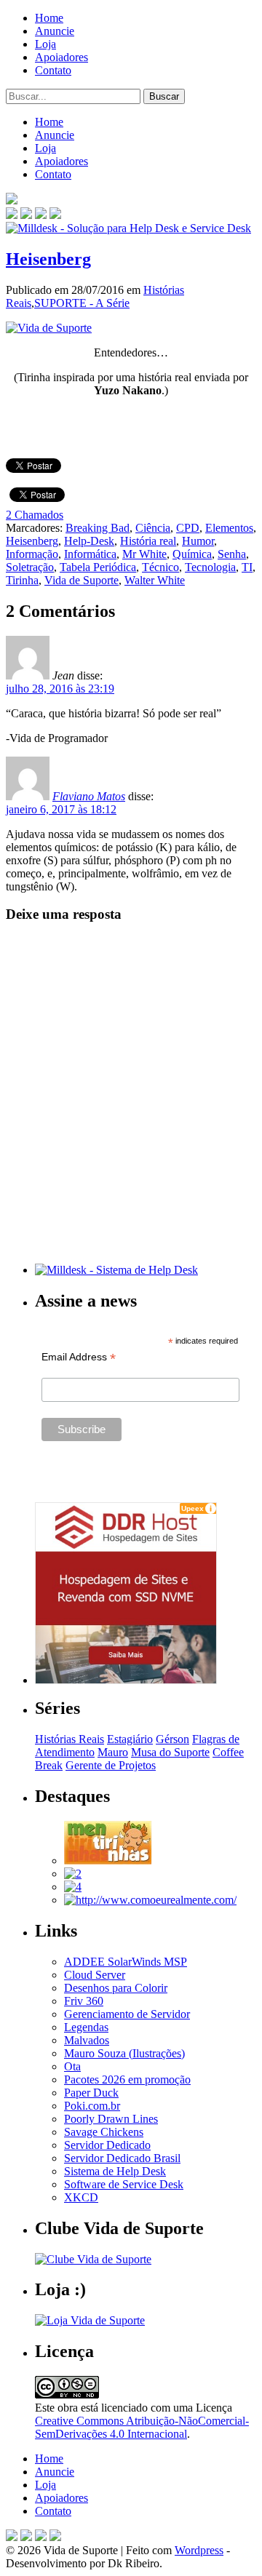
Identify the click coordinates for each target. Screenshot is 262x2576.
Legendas (86, 2027)
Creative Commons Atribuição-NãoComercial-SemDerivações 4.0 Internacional (142, 2427)
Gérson (172, 1739)
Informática (90, 554)
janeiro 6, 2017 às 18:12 (61, 809)
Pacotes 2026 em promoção (127, 2079)
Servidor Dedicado (107, 2145)
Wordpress (199, 2550)
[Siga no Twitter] (41, 215)
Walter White (155, 580)
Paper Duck (91, 2093)
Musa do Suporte (170, 1752)
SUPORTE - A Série (82, 303)
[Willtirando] (73, 1874)
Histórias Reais (70, 1739)
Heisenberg (48, 259)
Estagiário (130, 1739)
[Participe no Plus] (41, 2537)
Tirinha (22, 580)
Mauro (113, 1752)
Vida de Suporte (82, 580)
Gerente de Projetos (111, 1765)
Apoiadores (61, 57)
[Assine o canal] (55, 215)
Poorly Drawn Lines (111, 2119)
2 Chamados (35, 515)
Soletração (30, 567)
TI (247, 567)
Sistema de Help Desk (115, 2171)
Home (49, 18)
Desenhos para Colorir (116, 1988)
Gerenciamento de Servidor (127, 2014)
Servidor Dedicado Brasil (122, 2158)
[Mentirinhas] (108, 1861)
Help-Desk (89, 541)
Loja (45, 44)
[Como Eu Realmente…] (150, 1900)
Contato (53, 70)
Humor (198, 541)
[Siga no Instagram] (55, 2537)
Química (192, 554)
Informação (32, 554)
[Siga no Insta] (12, 215)
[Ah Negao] (73, 1887)
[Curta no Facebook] (26, 215)
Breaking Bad (98, 528)
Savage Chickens (104, 2132)
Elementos (229, 528)
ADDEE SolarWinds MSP (126, 1962)
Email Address (79, 1357)
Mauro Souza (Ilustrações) (124, 2053)
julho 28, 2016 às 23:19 (60, 689)
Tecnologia (210, 567)
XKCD (81, 2197)
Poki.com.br (92, 2106)
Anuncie (55, 31)
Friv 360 (84, 2001)
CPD (188, 528)
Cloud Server (95, 1975)
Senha (232, 554)
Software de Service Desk (124, 2184)
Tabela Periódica (98, 567)
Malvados (87, 2040)
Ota (72, 2066)
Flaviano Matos (89, 796)
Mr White (144, 554)
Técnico (160, 567)
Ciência (153, 528)
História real (148, 541)
